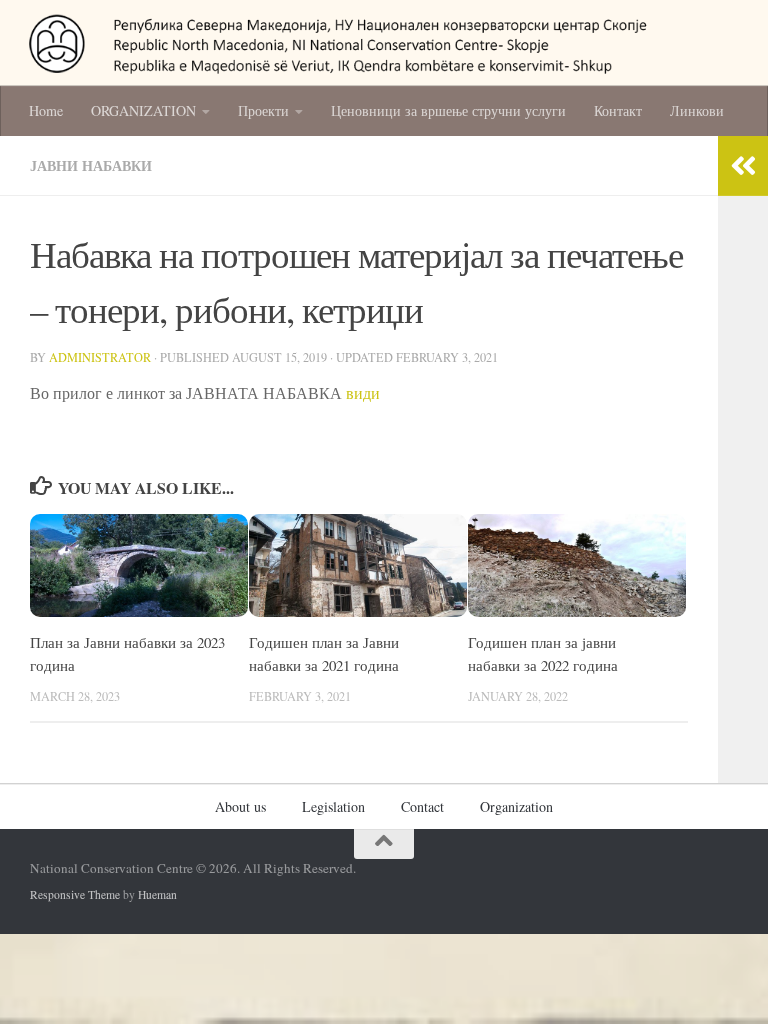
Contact (422, 806)
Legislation (333, 806)
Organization (516, 806)
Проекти (263, 110)
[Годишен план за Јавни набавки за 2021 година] (358, 565)
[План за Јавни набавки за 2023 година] (139, 565)
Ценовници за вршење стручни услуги (448, 110)
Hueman (157, 894)
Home (46, 110)
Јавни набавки (91, 165)
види (363, 392)
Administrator (100, 357)
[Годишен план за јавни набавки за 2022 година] (577, 565)
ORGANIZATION (143, 110)
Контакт (618, 110)
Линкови (697, 110)
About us (240, 806)
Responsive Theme (75, 894)
